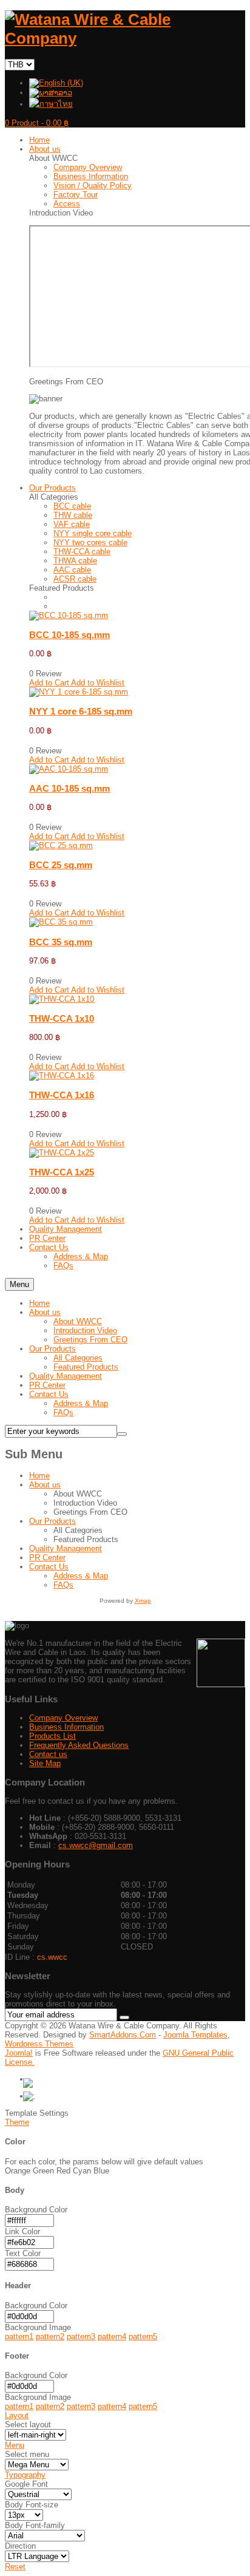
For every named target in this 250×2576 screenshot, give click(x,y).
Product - (37, 123)
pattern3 (81, 2336)
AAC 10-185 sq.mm (69, 788)
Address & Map (81, 1403)
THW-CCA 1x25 (62, 1172)
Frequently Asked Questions (79, 1745)
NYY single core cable (93, 533)
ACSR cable (75, 579)
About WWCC (78, 1321)
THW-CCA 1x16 (62, 1095)
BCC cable (72, 506)
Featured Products (86, 1367)
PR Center (47, 1385)
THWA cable (75, 561)
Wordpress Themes (39, 2044)
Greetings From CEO (90, 1340)
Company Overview (88, 167)
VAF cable (72, 524)
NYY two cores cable (90, 542)
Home (39, 1303)
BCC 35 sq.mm (61, 942)
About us (45, 1312)
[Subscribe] (124, 2017)
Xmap (143, 1601)
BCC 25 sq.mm (61, 865)
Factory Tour (76, 195)
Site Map (45, 1763)
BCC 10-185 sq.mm (69, 635)
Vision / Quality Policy (93, 185)
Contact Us (49, 1394)
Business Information (91, 176)
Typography (25, 2475)
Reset (15, 2567)
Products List (52, 1736)
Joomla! (19, 2053)
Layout (17, 2415)
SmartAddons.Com (123, 2035)
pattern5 (143, 2336)
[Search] (122, 1434)
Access (67, 204)
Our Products (52, 1349)
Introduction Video (85, 1330)
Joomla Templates (195, 2035)
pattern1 (19, 2336)
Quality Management (66, 1376)
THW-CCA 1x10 (62, 1018)
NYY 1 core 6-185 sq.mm (81, 711)
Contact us (48, 1754)
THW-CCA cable (82, 552)
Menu (19, 1284)
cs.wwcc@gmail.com (96, 1845)
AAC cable (72, 570)
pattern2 (50, 2336)
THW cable (73, 515)
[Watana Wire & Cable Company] (125, 38)
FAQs (63, 1412)
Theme (17, 2122)
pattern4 (112, 2336)
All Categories (78, 1358)
